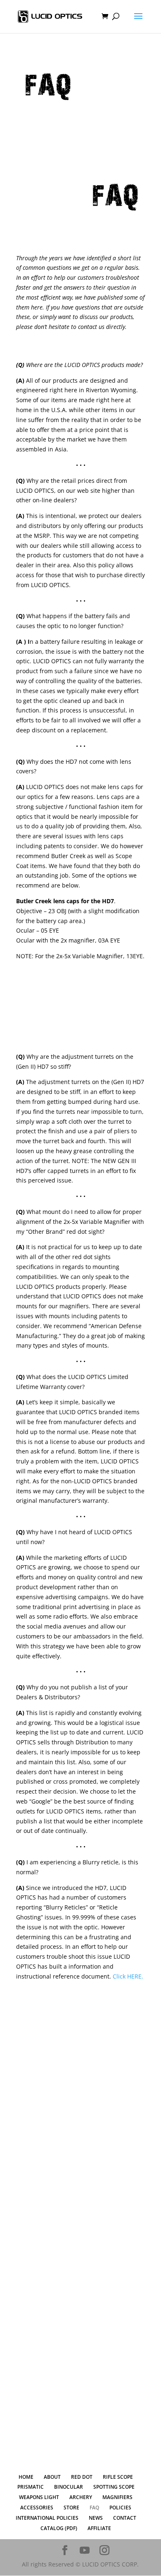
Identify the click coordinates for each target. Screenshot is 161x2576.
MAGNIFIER (80, 2438)
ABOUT (52, 2477)
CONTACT (125, 2518)
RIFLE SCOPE (81, 2062)
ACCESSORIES (37, 2508)
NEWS (96, 2518)
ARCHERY (81, 2331)
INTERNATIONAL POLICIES (47, 2518)
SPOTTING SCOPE (81, 2223)
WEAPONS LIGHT (80, 2277)
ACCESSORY (81, 2385)
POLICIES (120, 2508)
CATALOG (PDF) (59, 2528)
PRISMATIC (80, 2116)
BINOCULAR (81, 2169)
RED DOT (81, 2008)
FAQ (94, 2508)
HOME (26, 2477)
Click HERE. (128, 1976)
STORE (71, 2508)
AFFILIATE (99, 2528)
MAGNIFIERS (117, 2497)
